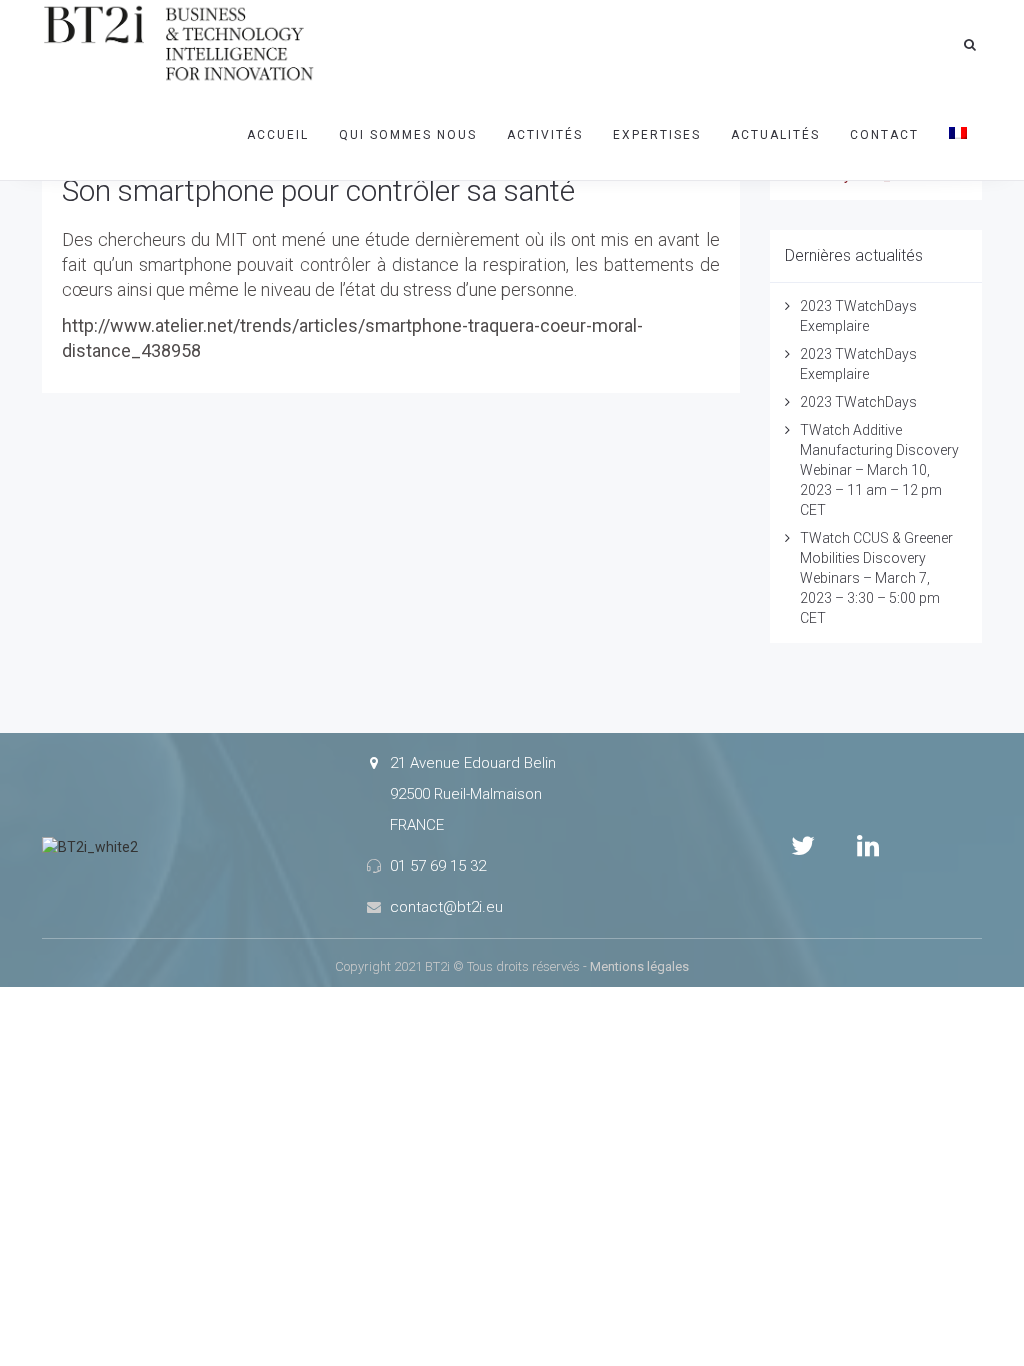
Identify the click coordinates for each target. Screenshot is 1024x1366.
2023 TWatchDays (858, 402)
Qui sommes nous (408, 135)
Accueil (278, 135)
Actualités (775, 135)
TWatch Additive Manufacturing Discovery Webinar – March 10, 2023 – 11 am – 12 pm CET (879, 470)
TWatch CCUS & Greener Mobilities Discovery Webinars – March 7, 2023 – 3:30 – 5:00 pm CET (876, 578)
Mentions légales (639, 966)
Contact (884, 135)
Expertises (657, 135)
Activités (545, 135)
